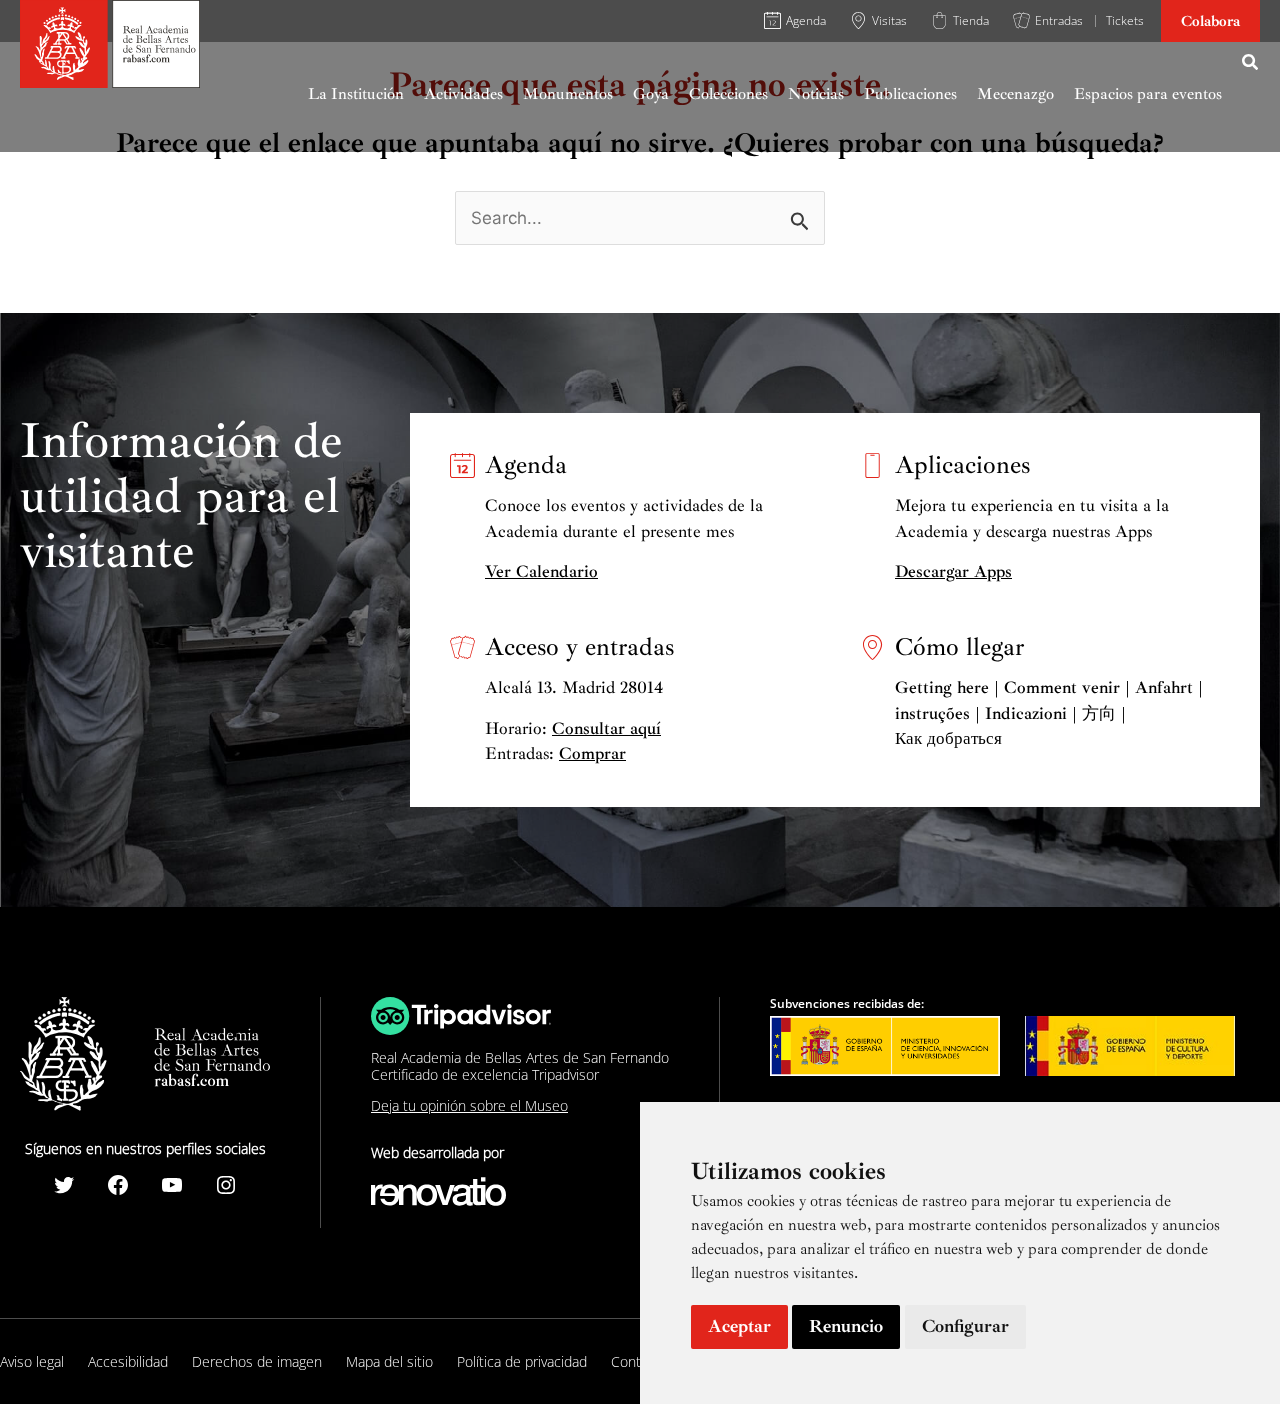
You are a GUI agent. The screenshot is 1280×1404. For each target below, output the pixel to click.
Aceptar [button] (739, 1326)
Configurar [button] (965, 1326)
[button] (1251, 65)
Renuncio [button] (846, 1326)
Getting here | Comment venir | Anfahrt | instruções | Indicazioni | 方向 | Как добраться (1049, 713)
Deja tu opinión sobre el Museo (469, 1105)
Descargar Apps (953, 571)
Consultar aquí (606, 728)
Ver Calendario (541, 571)
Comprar (592, 753)
